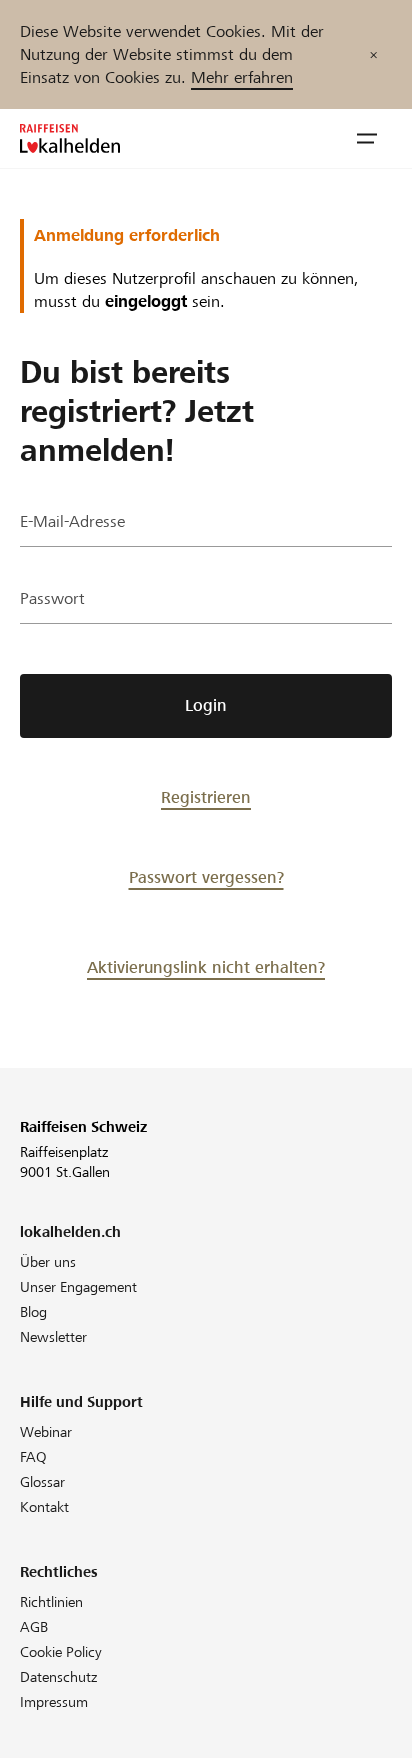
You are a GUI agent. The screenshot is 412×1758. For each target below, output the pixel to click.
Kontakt (44, 1507)
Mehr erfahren (242, 77)
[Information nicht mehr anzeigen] (373, 54)
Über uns (48, 1262)
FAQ (33, 1457)
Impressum (54, 1702)
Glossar (42, 1482)
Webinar (46, 1432)
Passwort (52, 598)
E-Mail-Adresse (72, 521)
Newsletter (53, 1337)
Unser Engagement (78, 1287)
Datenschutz (58, 1677)
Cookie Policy (61, 1652)
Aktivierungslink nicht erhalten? (206, 967)
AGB (34, 1627)
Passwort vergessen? (206, 877)
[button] (367, 139)
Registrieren (206, 797)
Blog (33, 1312)
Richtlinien (51, 1602)
